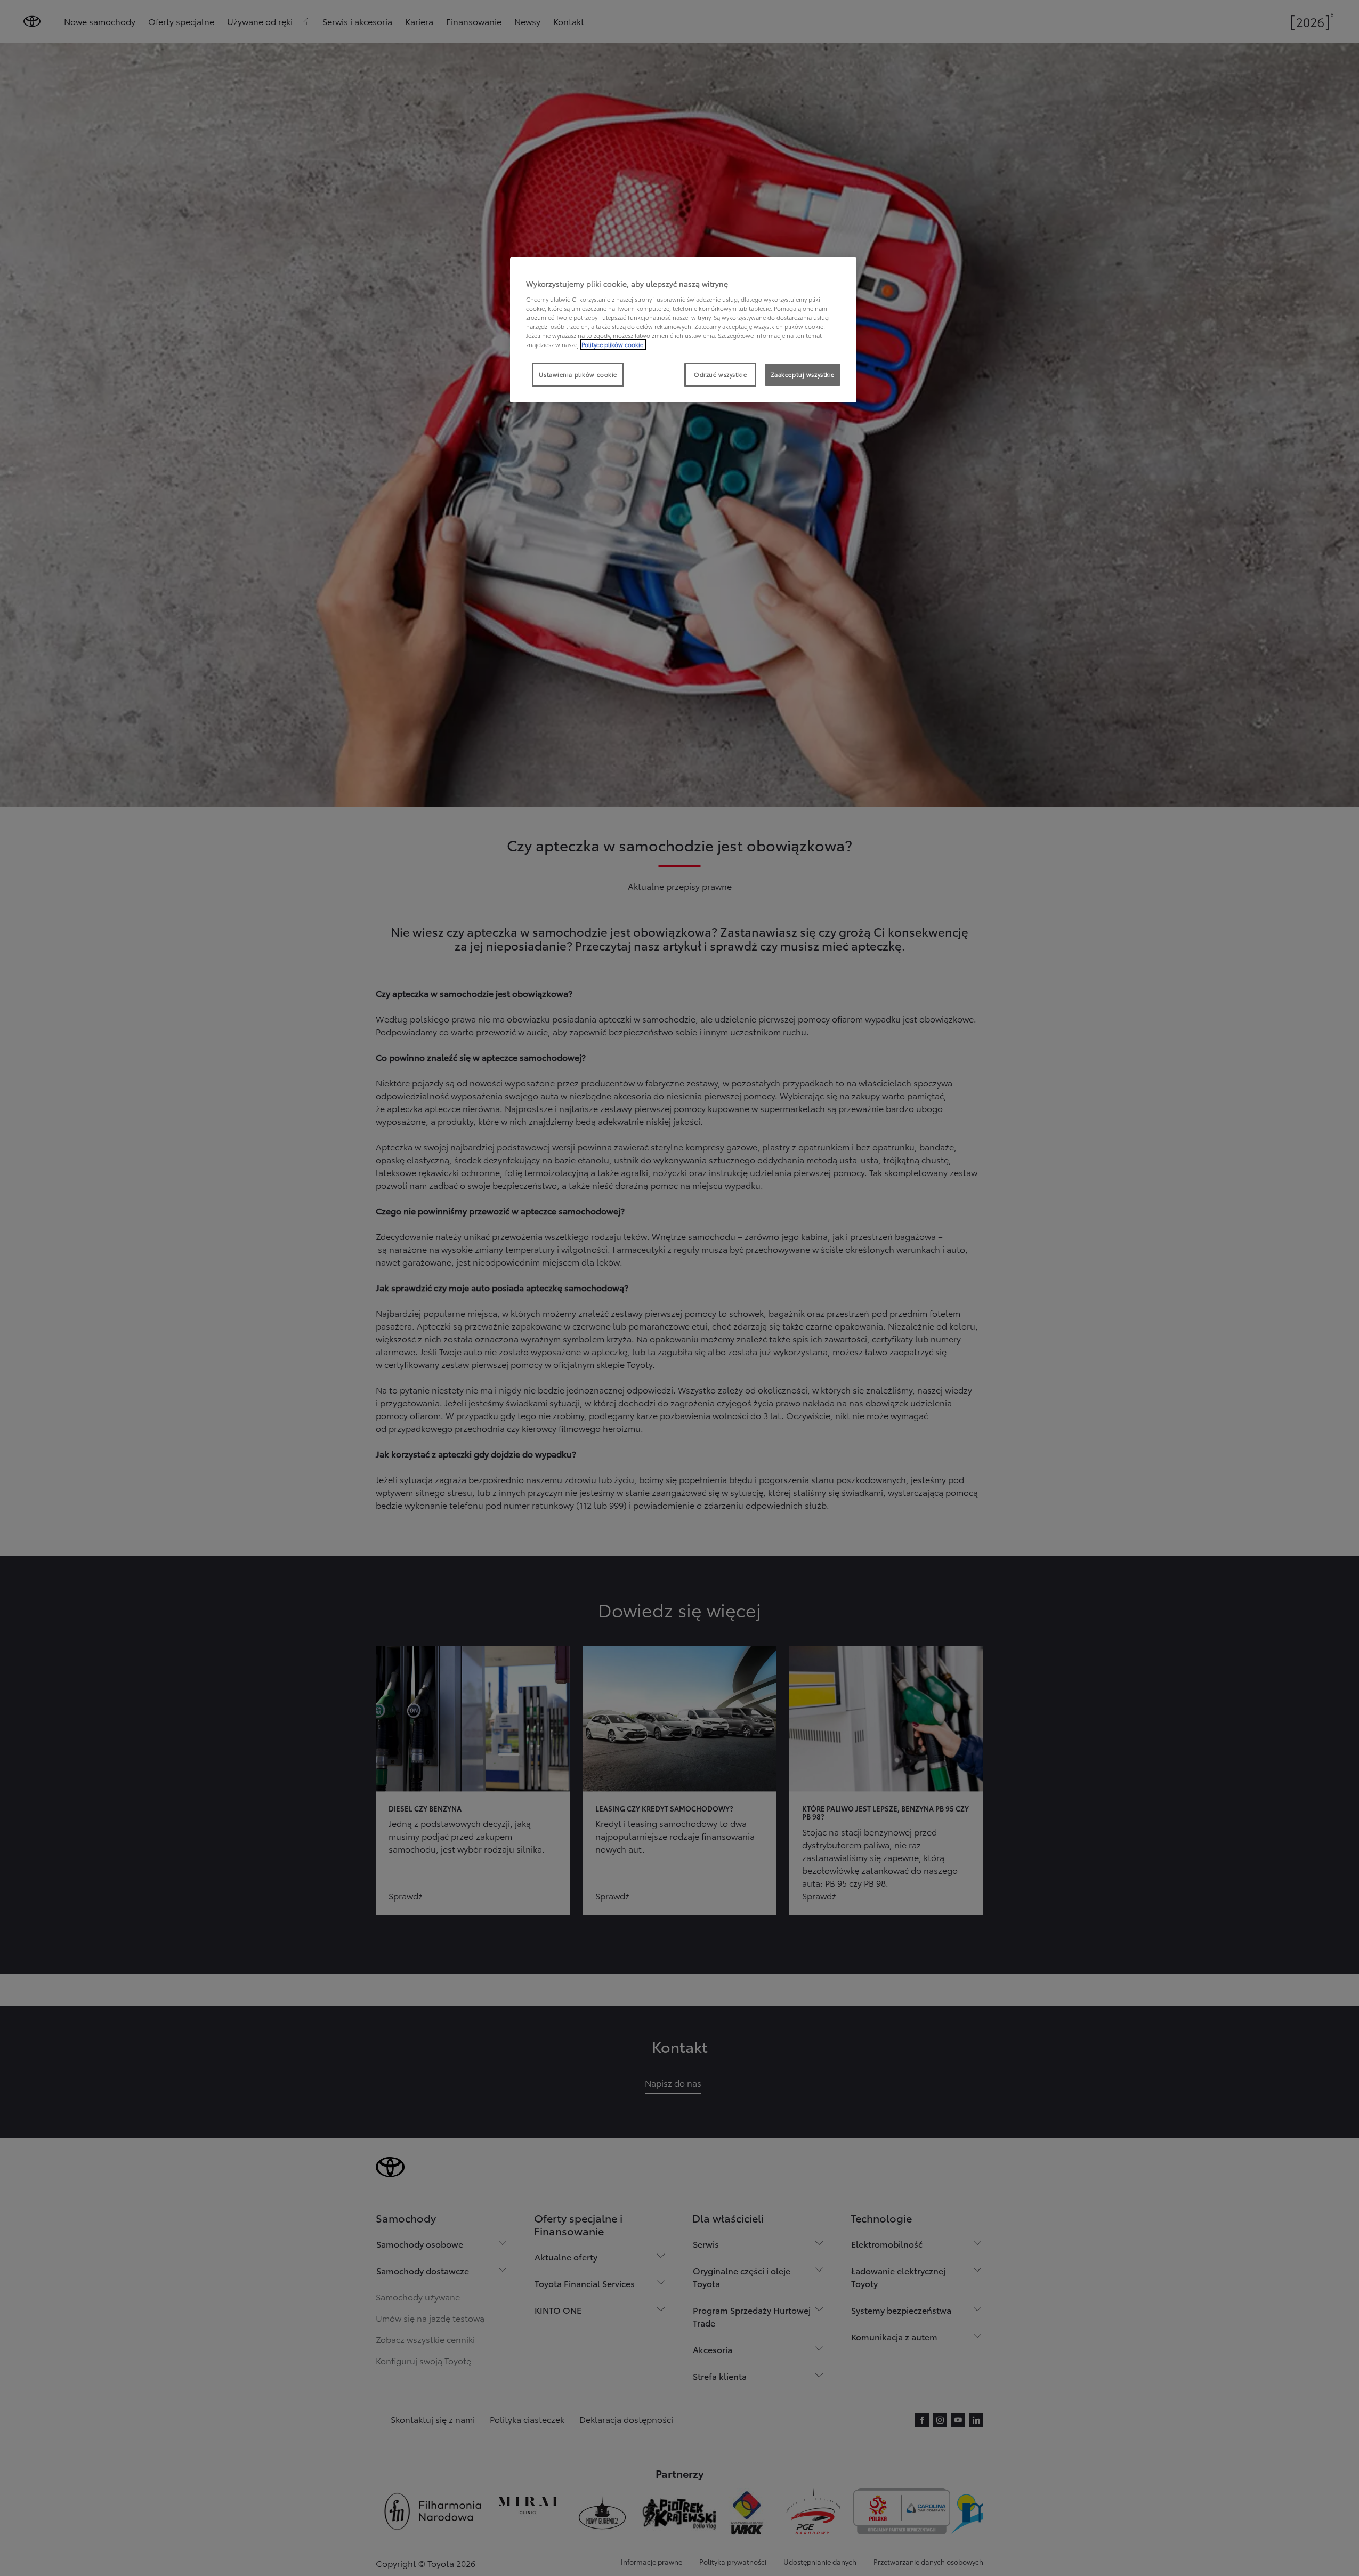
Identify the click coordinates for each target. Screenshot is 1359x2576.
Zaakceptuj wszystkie (803, 374)
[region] (683, 330)
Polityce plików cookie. (613, 344)
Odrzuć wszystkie (720, 374)
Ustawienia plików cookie (578, 374)
